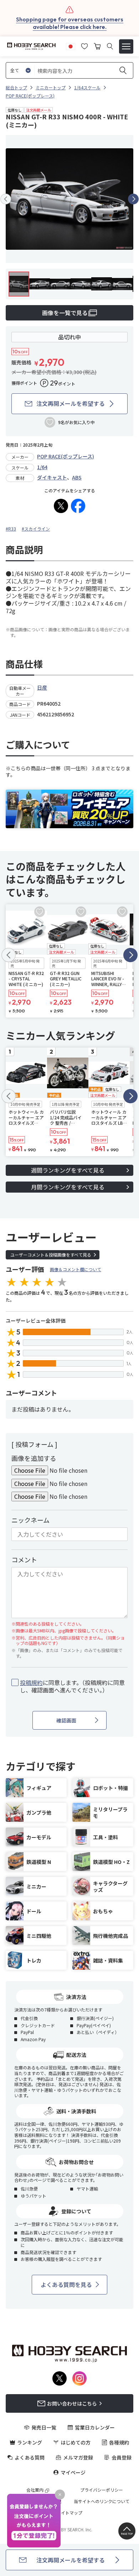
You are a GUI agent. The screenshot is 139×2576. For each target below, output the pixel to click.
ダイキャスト (52, 477)
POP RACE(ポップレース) (66, 456)
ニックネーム (30, 1520)
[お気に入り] (84, 45)
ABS (77, 477)
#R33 (11, 529)
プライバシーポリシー (102, 2490)
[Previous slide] (6, 199)
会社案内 (35, 2490)
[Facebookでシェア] (78, 506)
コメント (24, 1560)
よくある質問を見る (66, 2284)
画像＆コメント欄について (76, 1269)
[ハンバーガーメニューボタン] (126, 46)
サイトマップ (69, 2513)
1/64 (42, 467)
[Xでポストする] (61, 506)
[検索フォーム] (110, 46)
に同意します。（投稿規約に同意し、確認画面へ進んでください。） (72, 1686)
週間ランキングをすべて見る (68, 1170)
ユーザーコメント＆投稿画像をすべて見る (51, 1255)
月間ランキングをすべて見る (68, 1187)
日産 (42, 687)
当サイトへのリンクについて (102, 2501)
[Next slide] (133, 199)
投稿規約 (31, 1682)
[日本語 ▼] (71, 45)
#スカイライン (36, 529)
